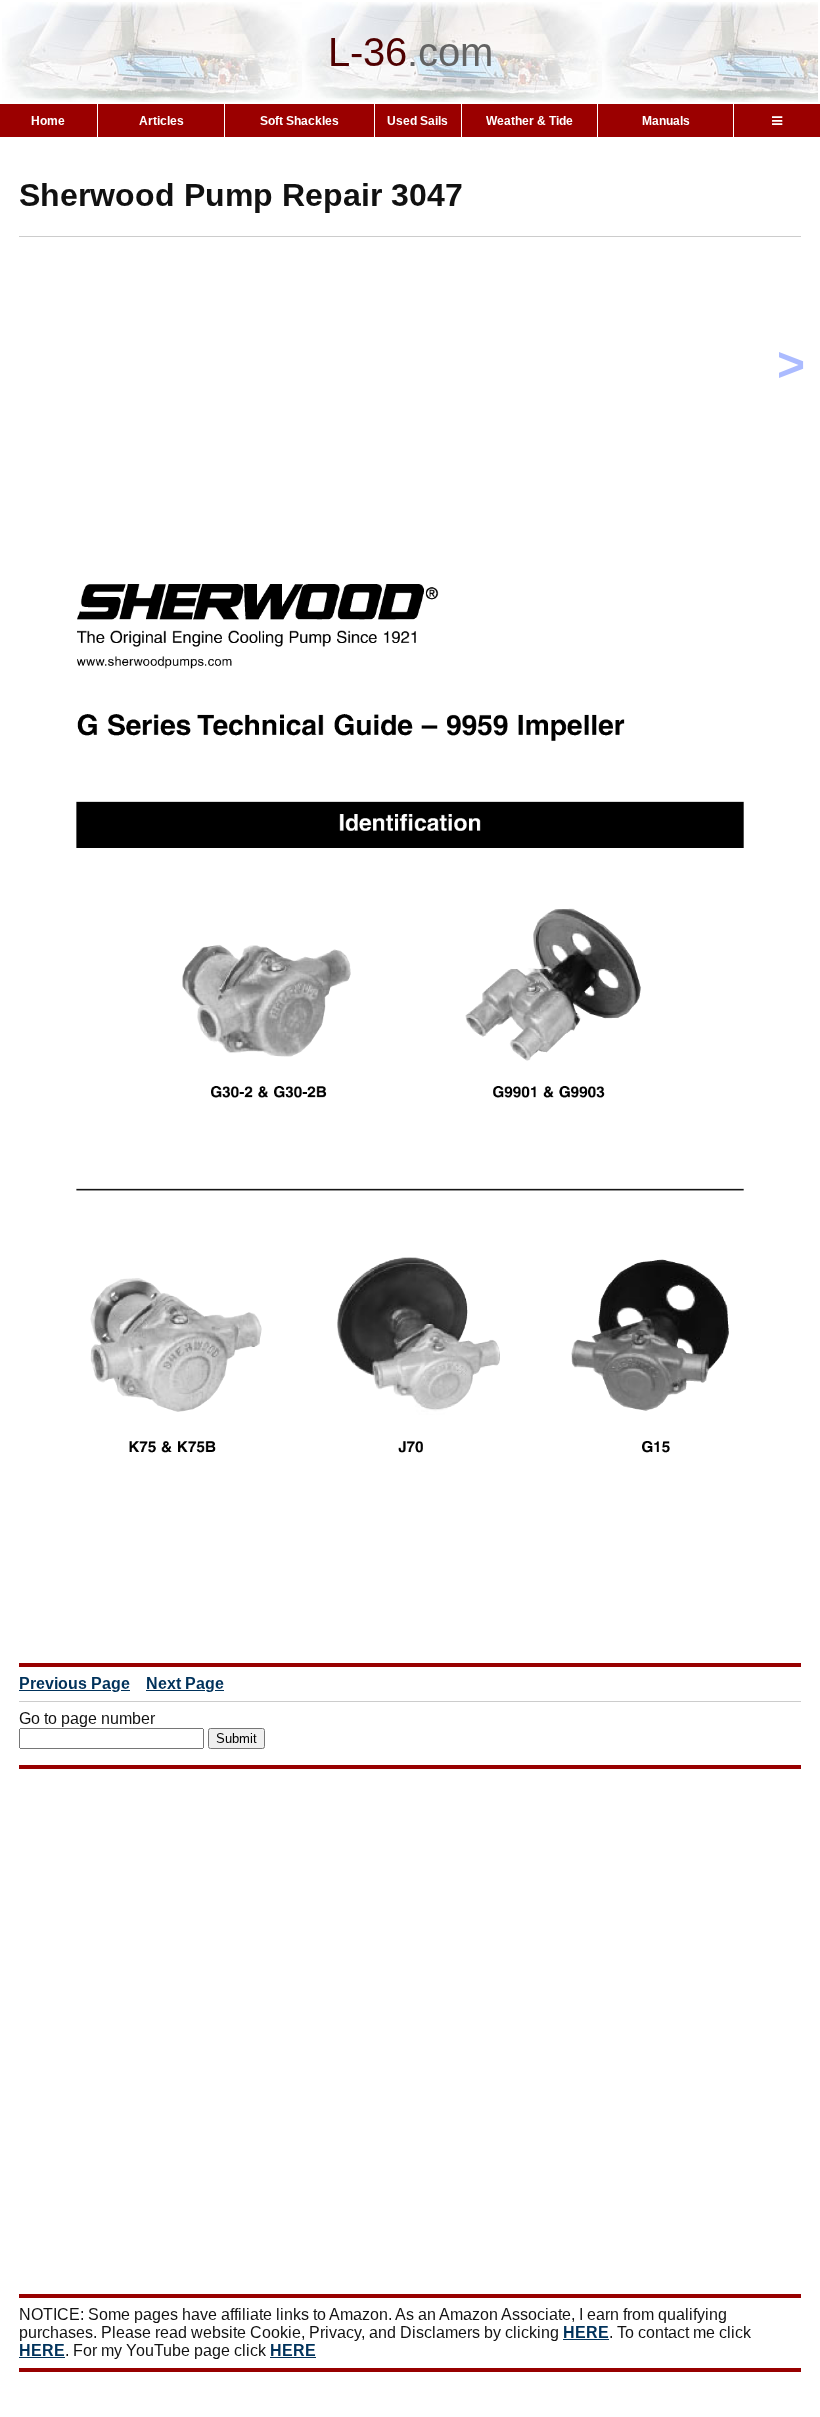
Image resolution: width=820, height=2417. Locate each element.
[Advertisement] (419, 392)
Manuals (666, 121)
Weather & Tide (529, 121)
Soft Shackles (299, 121)
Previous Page (74, 1683)
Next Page (185, 1683)
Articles (161, 121)
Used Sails (417, 121)
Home (48, 121)
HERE (586, 2332)
